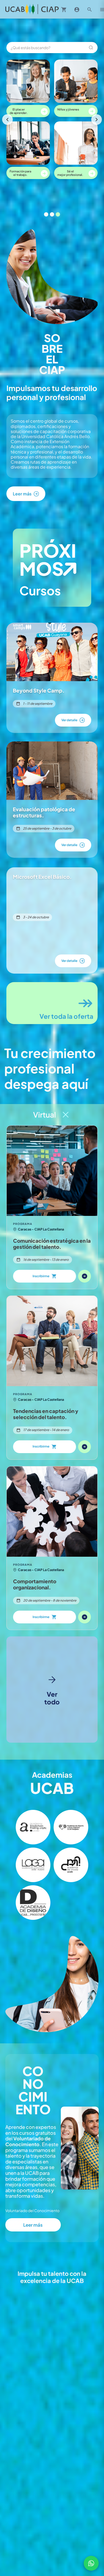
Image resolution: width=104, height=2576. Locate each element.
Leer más (33, 2225)
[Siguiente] (97, 120)
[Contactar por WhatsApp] (91, 2563)
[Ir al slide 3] (58, 214)
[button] (33, 1827)
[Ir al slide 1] (46, 214)
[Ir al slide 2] (52, 214)
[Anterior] (7, 120)
